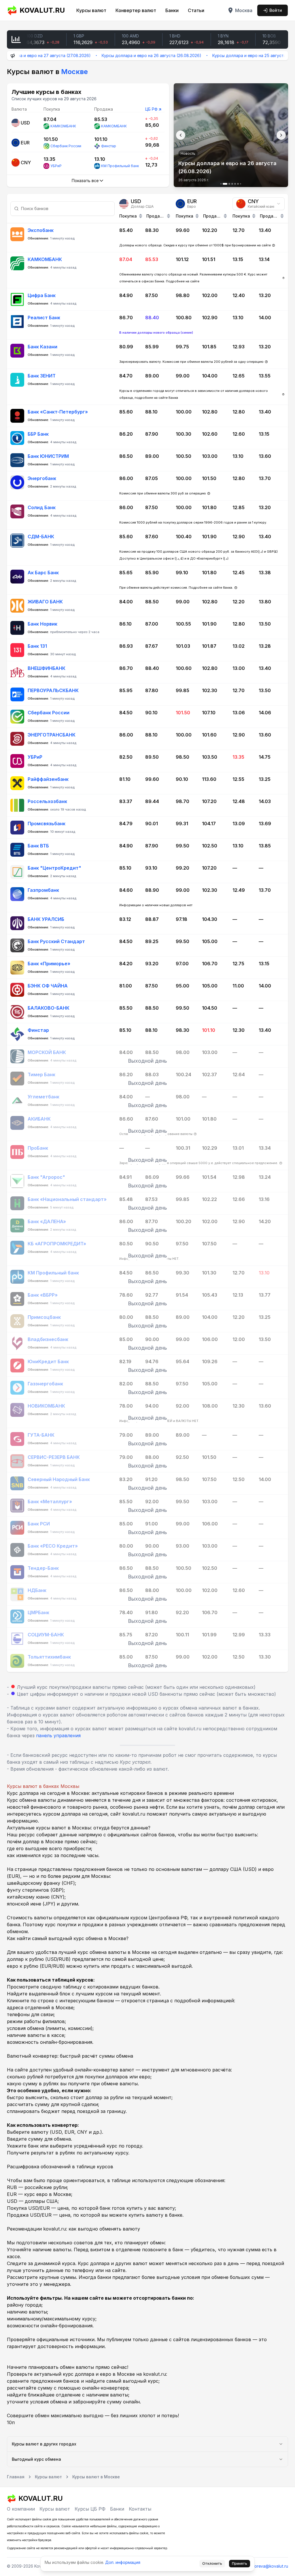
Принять (240, 2563)
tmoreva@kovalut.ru (269, 2566)
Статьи (196, 10)
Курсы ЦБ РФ (90, 2509)
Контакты (140, 2509)
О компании (21, 2509)
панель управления (58, 1735)
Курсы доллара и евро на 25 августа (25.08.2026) (220, 55)
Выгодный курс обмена (36, 2459)
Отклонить (212, 2563)
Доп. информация (123, 2562)
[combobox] (259, 204)
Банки (172, 10)
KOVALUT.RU (42, 10)
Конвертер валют (136, 10)
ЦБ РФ (151, 109)
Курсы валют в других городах (44, 2444)
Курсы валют (91, 10)
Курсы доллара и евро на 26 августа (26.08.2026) (110, 55)
